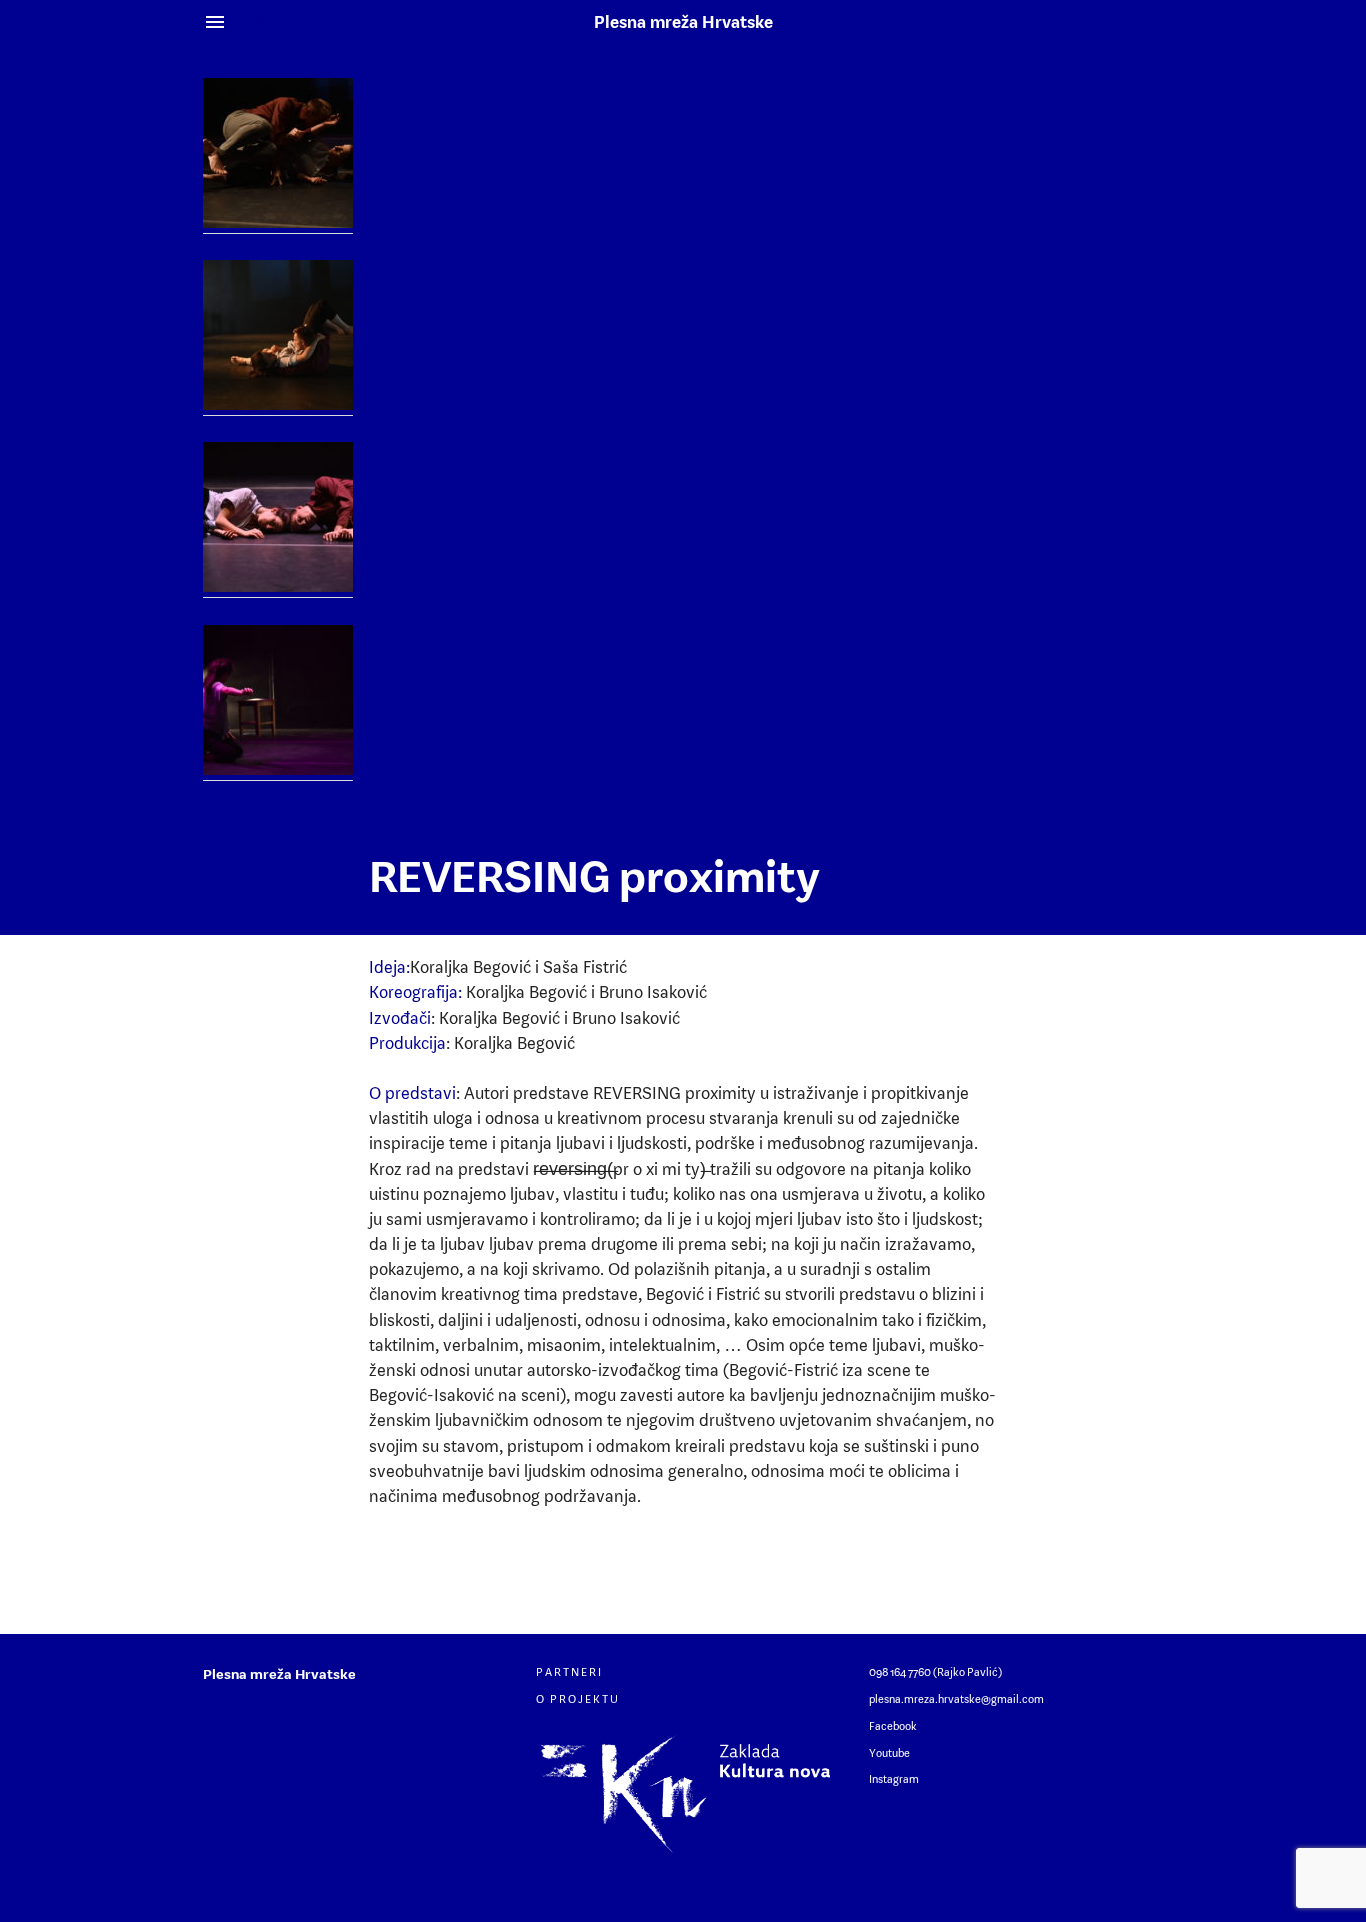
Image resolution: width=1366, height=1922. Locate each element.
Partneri (569, 1672)
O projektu (578, 1699)
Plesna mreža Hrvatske (683, 22)
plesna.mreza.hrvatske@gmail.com (956, 1699)
